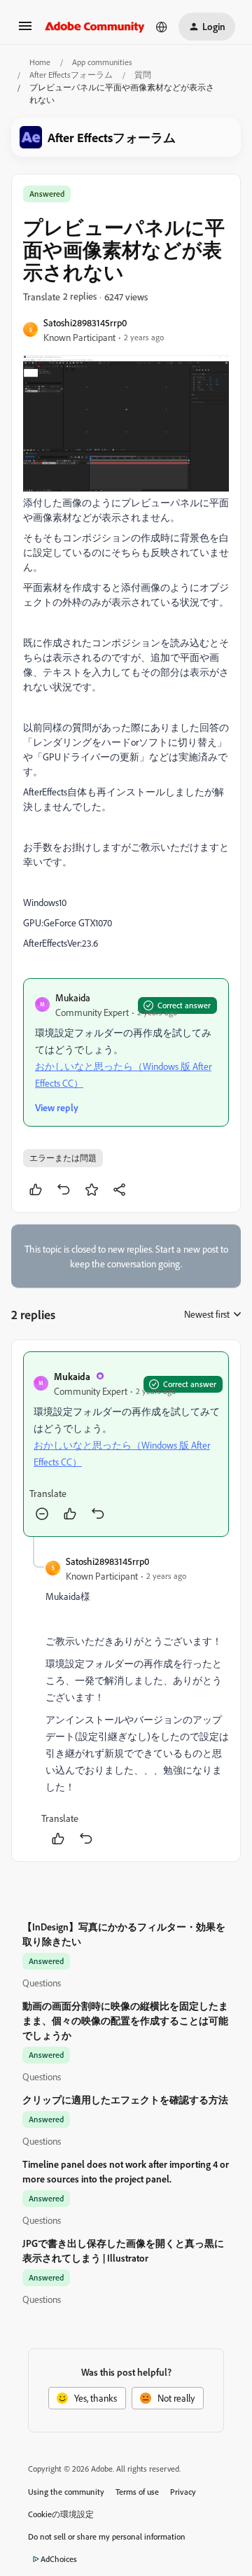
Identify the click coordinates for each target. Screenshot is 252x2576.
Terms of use (137, 2492)
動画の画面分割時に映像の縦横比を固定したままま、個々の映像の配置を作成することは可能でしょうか (125, 2020)
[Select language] (162, 27)
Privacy (183, 2492)
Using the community (66, 2492)
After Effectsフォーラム (71, 75)
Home (40, 62)
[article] (126, 1444)
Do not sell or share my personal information (107, 2536)
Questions (42, 1983)
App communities (102, 62)
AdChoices (59, 2559)
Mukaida (73, 997)
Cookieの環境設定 (61, 2514)
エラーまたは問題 (63, 1158)
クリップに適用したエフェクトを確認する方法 (125, 2100)
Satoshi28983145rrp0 (85, 322)
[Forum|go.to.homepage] (95, 27)
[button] (25, 30)
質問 (143, 75)
